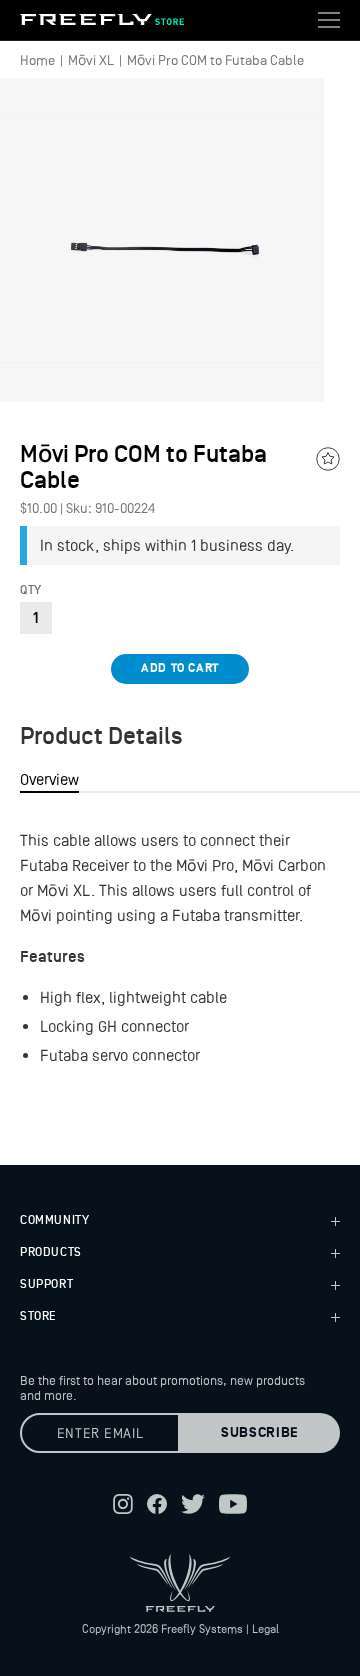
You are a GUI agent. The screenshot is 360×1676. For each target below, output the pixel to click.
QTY (31, 591)
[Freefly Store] (102, 20)
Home (37, 60)
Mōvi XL (91, 60)
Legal (265, 1629)
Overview (49, 779)
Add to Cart (180, 668)
